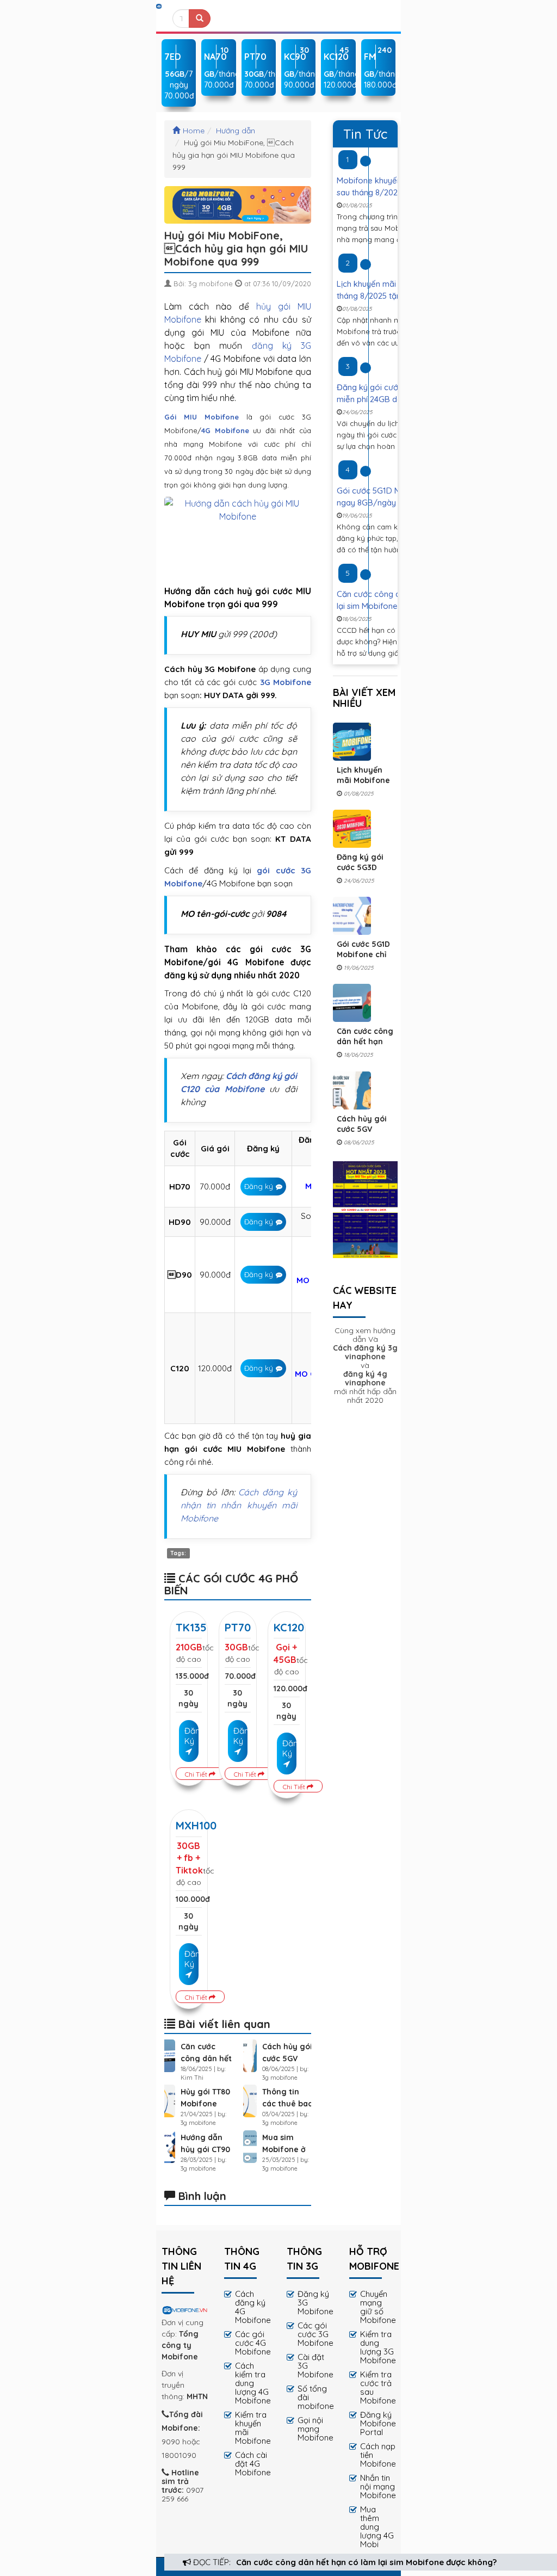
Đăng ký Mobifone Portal (378, 2423)
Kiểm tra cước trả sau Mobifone (378, 2387)
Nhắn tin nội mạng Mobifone (378, 2486)
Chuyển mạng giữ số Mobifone (378, 2307)
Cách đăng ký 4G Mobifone (253, 2307)
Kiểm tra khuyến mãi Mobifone (253, 2428)
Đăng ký (259, 1186)
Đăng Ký (191, 1736)
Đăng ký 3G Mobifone (315, 2303)
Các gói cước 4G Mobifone (253, 2343)
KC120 (289, 1627)
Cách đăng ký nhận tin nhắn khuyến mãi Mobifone (239, 1505)
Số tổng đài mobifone (315, 2397)
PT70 (238, 1627)
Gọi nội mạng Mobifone (315, 2429)
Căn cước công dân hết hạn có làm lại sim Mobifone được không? (366, 2562)
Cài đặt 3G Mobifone (315, 2366)
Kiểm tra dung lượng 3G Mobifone (378, 2347)
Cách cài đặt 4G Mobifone (253, 2464)
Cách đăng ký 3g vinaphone (365, 1352)
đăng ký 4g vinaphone (365, 1378)
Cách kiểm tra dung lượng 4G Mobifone (253, 2383)
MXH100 (196, 1825)
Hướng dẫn (236, 131)
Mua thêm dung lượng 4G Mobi (377, 2527)
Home (194, 131)
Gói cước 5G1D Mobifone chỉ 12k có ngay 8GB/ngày (363, 960)
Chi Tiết (197, 1774)
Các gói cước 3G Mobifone (315, 2334)
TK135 (191, 1627)
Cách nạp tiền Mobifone (378, 2455)
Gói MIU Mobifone (202, 417)
